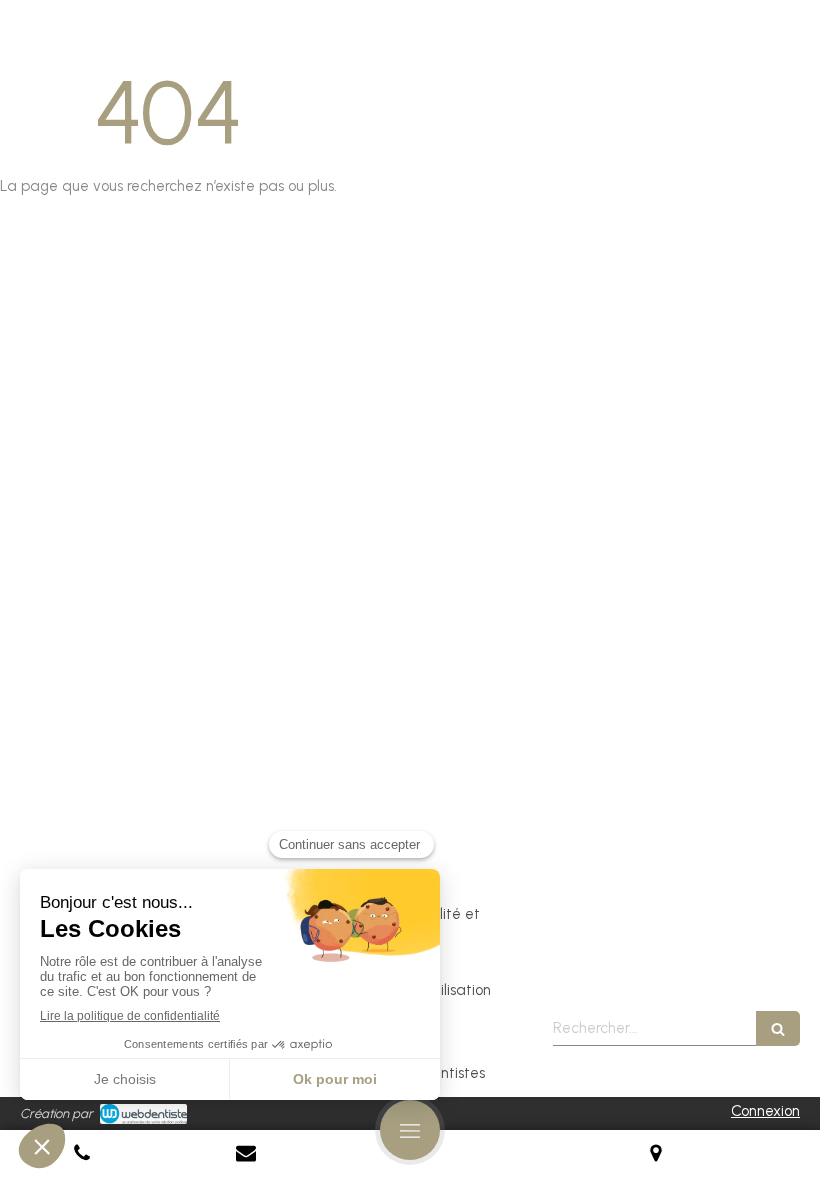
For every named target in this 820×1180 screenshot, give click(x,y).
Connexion (765, 1111)
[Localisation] (656, 1155)
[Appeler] (82, 1155)
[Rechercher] (778, 1028)
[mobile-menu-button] (410, 1130)
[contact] (246, 1155)
